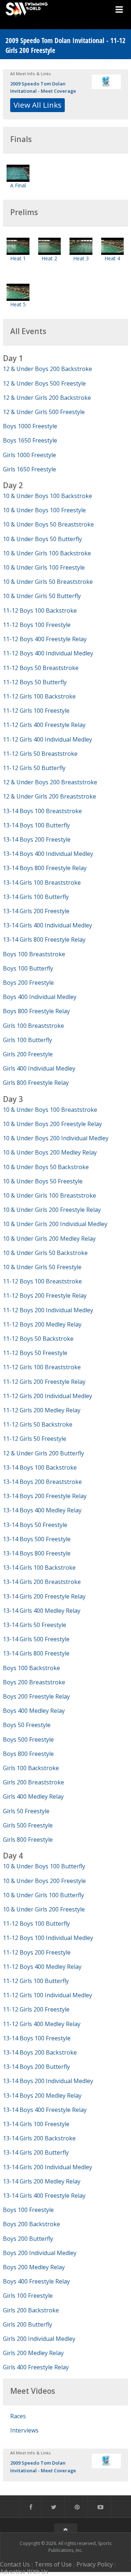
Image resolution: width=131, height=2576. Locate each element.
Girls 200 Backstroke (31, 2310)
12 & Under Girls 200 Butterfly (43, 1453)
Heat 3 (81, 258)
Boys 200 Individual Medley (40, 2253)
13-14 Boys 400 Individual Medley (48, 854)
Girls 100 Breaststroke (33, 1026)
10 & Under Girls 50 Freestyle (42, 1267)
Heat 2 (49, 258)
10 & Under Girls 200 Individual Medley (55, 1224)
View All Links (37, 105)
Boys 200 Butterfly (28, 2239)
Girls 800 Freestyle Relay (36, 1083)
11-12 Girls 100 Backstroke (39, 696)
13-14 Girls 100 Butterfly (36, 897)
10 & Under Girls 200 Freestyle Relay (52, 1210)
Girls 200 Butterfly (27, 2324)
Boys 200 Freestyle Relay (36, 1696)
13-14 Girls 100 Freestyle (36, 2124)
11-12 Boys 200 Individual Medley (48, 1310)
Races (18, 2416)
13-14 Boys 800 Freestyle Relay (45, 868)
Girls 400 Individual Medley (39, 1068)
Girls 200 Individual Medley (39, 2339)
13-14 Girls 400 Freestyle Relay (44, 2196)
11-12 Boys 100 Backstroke (40, 610)
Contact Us (15, 2564)
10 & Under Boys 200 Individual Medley (56, 1138)
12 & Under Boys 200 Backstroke (47, 369)
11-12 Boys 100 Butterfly (36, 1924)
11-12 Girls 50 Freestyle (35, 1439)
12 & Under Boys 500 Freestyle (44, 383)
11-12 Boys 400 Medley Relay (42, 1967)
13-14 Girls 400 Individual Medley (47, 925)
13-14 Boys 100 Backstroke (40, 1467)
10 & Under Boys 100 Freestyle (44, 510)
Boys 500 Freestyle (28, 1739)
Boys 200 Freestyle (28, 983)
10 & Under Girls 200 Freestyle (44, 1909)
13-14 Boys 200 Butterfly (36, 2067)
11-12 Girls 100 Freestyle (36, 711)
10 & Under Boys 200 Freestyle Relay (52, 1124)
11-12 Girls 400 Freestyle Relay (44, 725)
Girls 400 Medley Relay (33, 1796)
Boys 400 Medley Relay (34, 1711)
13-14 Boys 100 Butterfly (36, 825)
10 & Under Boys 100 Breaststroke (50, 1110)
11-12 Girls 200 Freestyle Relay (44, 1382)
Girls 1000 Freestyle (29, 455)
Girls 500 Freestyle (28, 1825)
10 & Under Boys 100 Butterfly (44, 1866)
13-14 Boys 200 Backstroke (40, 2052)
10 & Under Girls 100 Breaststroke (49, 1195)
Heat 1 (18, 258)
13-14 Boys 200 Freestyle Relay (45, 1496)
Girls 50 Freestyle (26, 1811)
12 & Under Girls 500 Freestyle (44, 412)
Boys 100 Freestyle (28, 2210)
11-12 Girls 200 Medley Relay (42, 1410)
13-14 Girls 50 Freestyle (35, 1625)
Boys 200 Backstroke (31, 2224)
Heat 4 (112, 258)
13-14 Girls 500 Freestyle (36, 1639)
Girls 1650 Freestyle (29, 469)
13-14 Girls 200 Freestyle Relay (44, 1596)
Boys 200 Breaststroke (34, 1682)
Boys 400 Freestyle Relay (36, 2281)
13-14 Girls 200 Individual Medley (47, 2167)
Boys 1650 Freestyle (30, 440)
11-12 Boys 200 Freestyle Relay (45, 1295)
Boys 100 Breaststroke (34, 954)
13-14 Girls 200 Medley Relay (42, 2181)
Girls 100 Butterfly (27, 1040)
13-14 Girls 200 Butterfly (36, 2152)
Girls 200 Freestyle (28, 1054)
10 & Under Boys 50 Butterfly (42, 539)
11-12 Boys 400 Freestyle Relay (45, 639)
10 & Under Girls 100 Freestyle (44, 567)
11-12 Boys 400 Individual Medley (48, 653)
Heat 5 (18, 304)
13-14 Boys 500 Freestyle (37, 1539)
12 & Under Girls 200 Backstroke (47, 398)
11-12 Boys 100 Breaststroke (42, 1281)
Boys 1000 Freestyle (30, 426)
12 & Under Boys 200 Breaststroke (50, 782)
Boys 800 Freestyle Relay (36, 1011)
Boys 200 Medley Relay (34, 2267)
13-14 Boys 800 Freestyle (37, 1553)
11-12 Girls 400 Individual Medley (47, 739)
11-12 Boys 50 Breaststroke (41, 668)
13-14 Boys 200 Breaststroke (42, 1482)
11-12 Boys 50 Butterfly (35, 682)
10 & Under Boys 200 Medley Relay (50, 1152)
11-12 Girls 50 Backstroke (38, 1424)
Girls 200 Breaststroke (33, 1782)
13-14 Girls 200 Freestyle (36, 911)
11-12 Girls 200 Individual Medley (47, 1396)
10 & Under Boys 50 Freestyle (43, 1181)
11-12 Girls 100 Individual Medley (47, 1995)
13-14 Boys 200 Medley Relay (42, 2095)
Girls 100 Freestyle (28, 2296)
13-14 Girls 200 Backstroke (39, 2138)
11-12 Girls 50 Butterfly (34, 768)
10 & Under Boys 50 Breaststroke (48, 524)
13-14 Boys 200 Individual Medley (48, 2081)
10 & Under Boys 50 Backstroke (46, 1167)
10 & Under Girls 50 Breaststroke (48, 582)
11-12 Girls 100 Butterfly (36, 1981)
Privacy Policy (95, 2564)
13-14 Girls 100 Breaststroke (42, 883)
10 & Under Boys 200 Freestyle (44, 1881)
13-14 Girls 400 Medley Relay (42, 1611)
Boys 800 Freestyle (28, 1754)
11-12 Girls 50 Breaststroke (40, 754)
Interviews (24, 2430)
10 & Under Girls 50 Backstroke (45, 1253)
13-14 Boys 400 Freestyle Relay (45, 2110)
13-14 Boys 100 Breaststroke (42, 811)
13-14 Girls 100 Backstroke (39, 1568)
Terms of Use (53, 2564)
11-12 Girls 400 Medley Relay (42, 2024)
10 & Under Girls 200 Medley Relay (49, 1239)
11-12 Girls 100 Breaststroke (42, 1367)
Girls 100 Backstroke (31, 1768)
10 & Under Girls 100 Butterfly (43, 1895)
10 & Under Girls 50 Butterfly (42, 596)
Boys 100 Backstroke (31, 1668)
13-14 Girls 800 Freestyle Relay (44, 939)
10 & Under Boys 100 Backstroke (47, 496)
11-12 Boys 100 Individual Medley (48, 1938)
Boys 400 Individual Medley (40, 997)
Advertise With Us (24, 2572)
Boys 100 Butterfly (28, 968)
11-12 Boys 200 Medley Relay (42, 1324)
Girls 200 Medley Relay (33, 2353)
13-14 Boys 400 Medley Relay (42, 1510)
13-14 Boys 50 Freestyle (35, 1525)
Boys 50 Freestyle (27, 1725)
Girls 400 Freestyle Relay (36, 2367)
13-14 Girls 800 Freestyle (36, 1653)
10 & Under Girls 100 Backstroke (47, 553)
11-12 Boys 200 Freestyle (37, 1952)
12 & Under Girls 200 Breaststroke (49, 796)
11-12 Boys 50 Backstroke (38, 1339)
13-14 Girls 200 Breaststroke (42, 1582)
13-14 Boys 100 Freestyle (37, 2038)
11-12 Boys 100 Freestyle (37, 625)
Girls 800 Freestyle (28, 1840)
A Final (18, 185)
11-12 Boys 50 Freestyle (35, 1353)
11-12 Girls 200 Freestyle (36, 2009)
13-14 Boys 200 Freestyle (37, 839)
